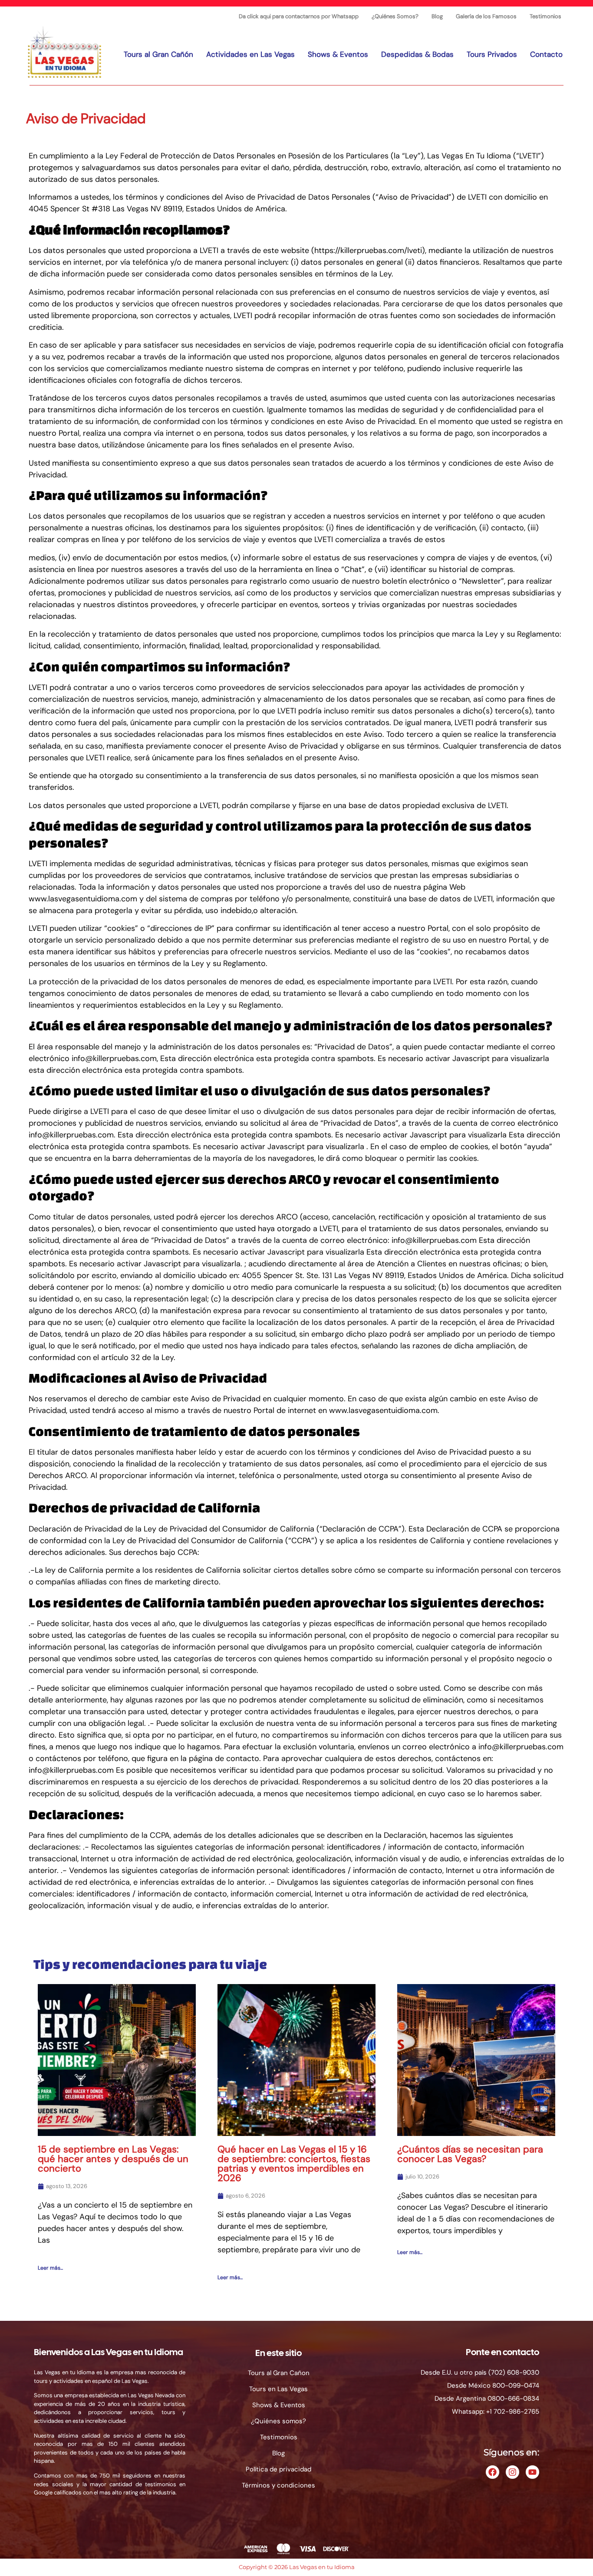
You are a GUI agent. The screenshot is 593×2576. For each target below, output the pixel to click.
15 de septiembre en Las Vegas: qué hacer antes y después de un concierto (113, 2159)
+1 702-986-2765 (513, 2412)
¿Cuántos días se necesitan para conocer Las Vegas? (470, 2154)
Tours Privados (492, 54)
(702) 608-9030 (514, 2372)
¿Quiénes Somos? (395, 16)
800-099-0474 (516, 2385)
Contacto (546, 54)
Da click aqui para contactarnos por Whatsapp (299, 16)
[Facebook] (493, 2472)
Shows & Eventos (338, 54)
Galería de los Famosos (486, 16)
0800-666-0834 (513, 2399)
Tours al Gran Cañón (158, 54)
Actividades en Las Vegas (250, 54)
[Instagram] (512, 2472)
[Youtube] (532, 2472)
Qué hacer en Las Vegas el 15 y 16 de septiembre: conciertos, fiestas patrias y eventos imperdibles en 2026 (294, 2164)
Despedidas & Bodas (417, 54)
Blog (437, 16)
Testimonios (545, 16)
